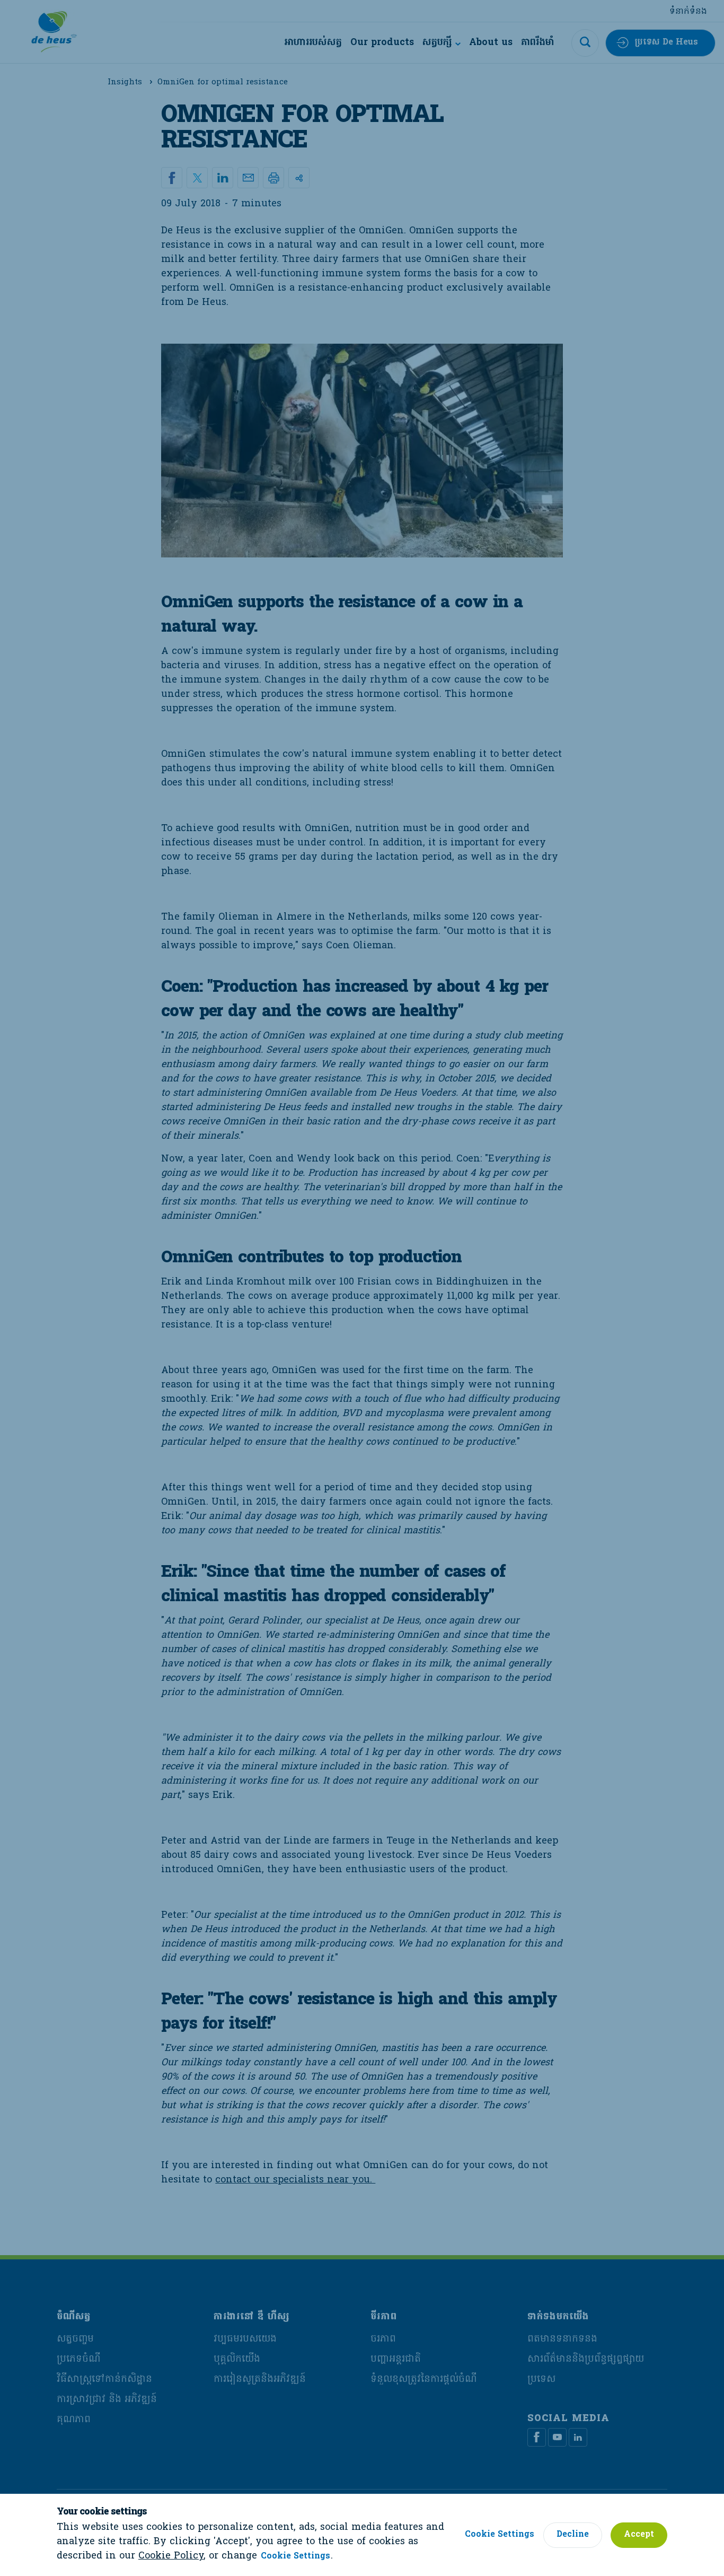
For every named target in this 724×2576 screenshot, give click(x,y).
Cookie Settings (295, 2557)
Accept (639, 2535)
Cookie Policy (171, 2556)
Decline (573, 2535)
